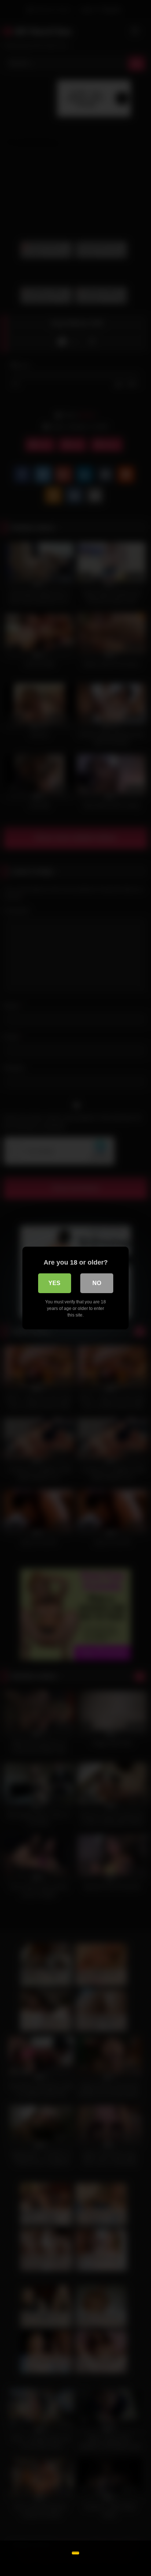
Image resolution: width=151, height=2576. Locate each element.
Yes (54, 1283)
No (97, 1283)
